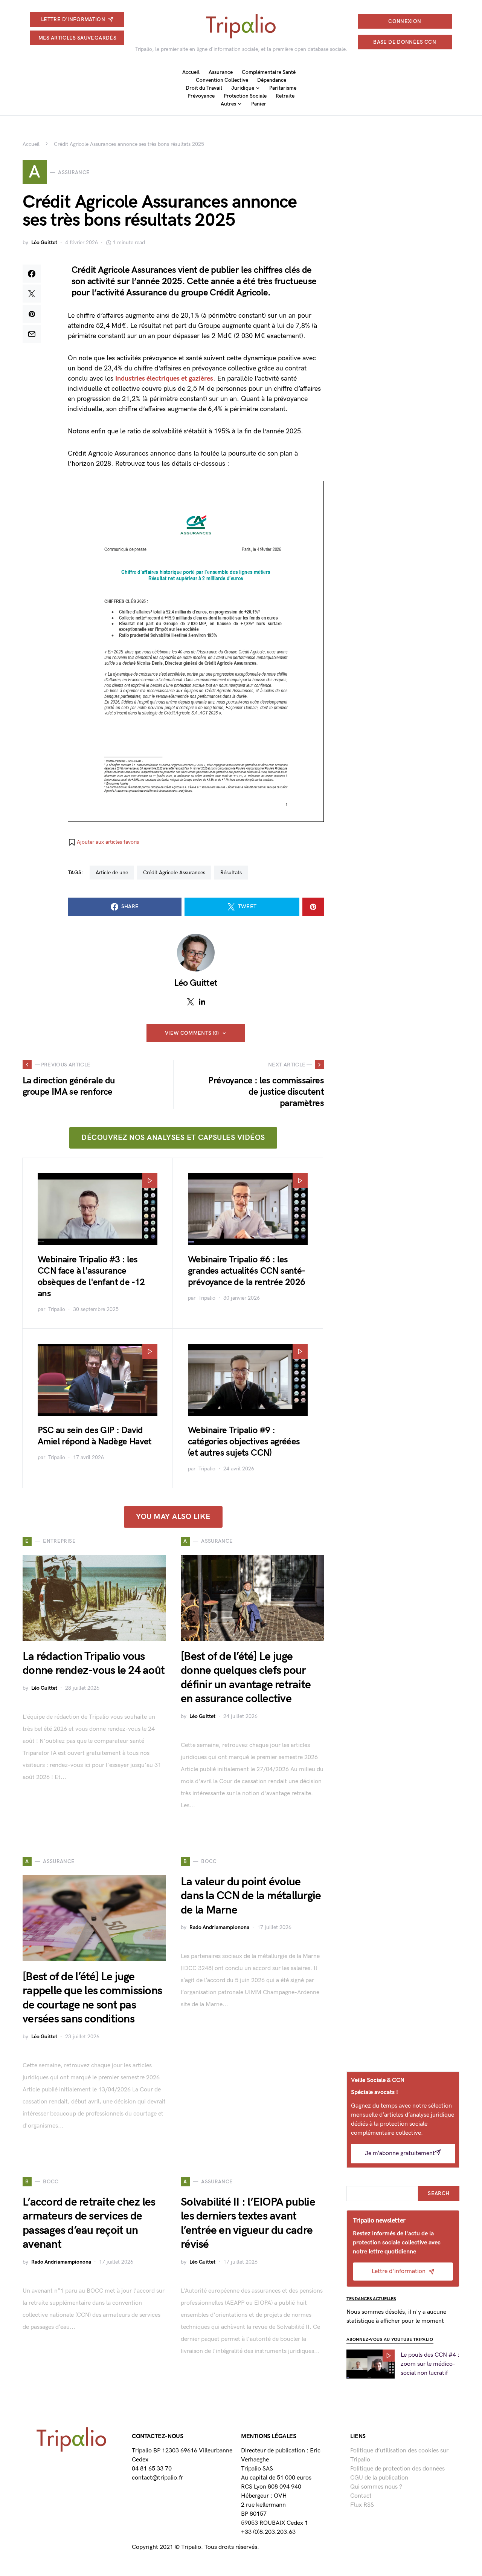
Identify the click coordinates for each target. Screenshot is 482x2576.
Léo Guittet (44, 242)
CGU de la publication (379, 2478)
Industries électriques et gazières (164, 379)
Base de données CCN (405, 42)
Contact (361, 2496)
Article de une (112, 873)
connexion (405, 21)
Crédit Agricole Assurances (174, 873)
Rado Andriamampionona (219, 1927)
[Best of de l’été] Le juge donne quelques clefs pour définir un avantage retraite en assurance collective (246, 1678)
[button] (103, 842)
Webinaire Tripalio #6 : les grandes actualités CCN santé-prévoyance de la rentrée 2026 (247, 1271)
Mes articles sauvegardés (77, 38)
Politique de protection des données (397, 2469)
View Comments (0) (192, 1033)
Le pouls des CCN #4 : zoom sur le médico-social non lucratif (430, 2364)
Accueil (31, 144)
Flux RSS (362, 2505)
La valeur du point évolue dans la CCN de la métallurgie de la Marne (251, 1896)
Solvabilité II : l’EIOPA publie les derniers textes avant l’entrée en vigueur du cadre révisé (248, 2223)
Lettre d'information (73, 19)
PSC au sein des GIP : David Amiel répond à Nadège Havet (95, 1436)
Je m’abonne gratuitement (400, 2153)
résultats (231, 873)
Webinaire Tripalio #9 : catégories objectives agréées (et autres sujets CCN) (244, 1442)
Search (439, 2193)
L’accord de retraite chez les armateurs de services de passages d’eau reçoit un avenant (89, 2223)
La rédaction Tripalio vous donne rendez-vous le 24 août (94, 1664)
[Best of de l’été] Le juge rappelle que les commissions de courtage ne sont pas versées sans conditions (92, 1998)
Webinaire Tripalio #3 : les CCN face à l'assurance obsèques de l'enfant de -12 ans (91, 1277)
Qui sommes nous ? (376, 2487)
